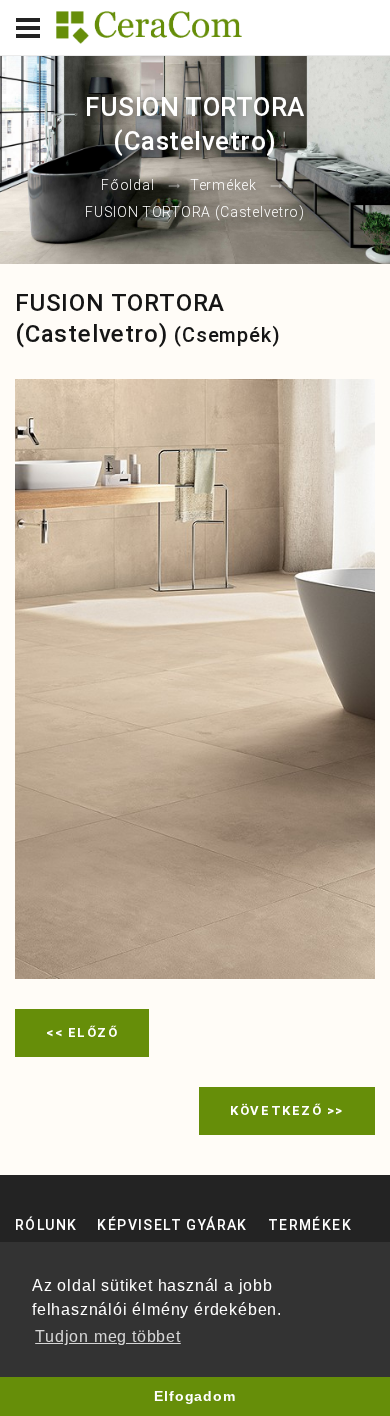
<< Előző (82, 1032)
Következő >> (287, 1110)
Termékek (223, 186)
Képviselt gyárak (172, 1225)
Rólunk (46, 1225)
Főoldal (127, 186)
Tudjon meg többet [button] (108, 1336)
